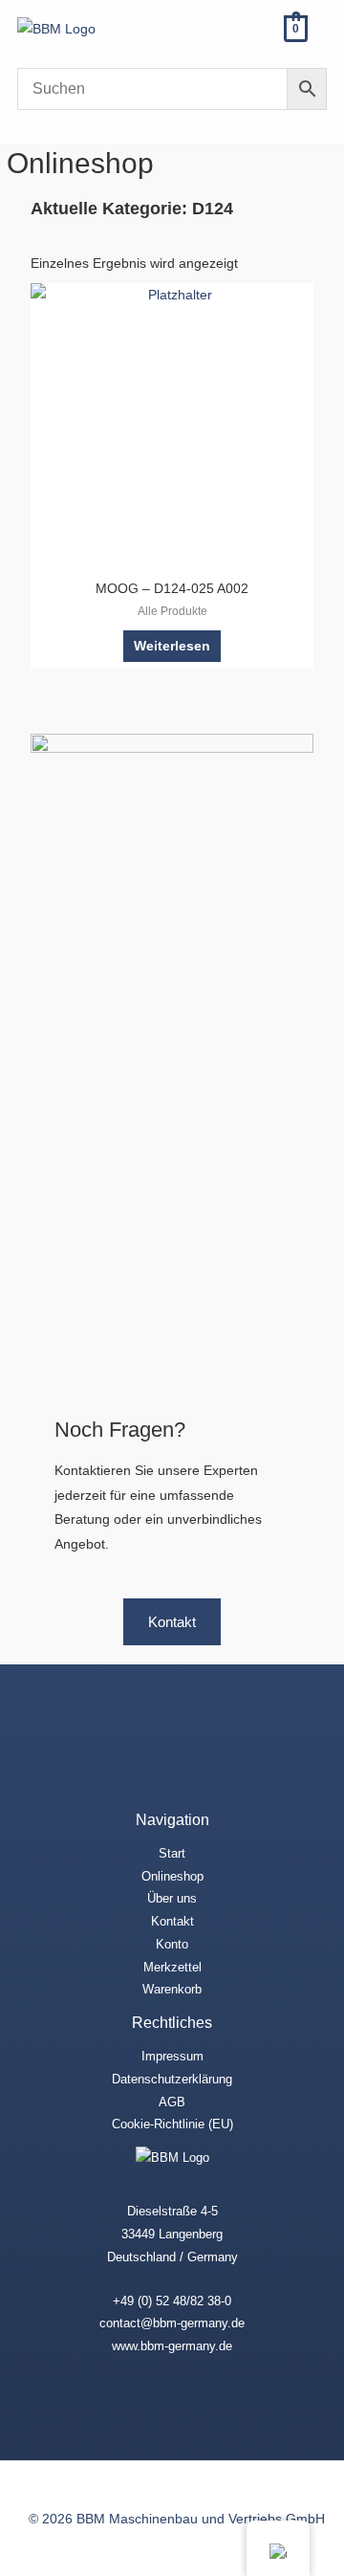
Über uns (172, 1898)
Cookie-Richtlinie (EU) (172, 2124)
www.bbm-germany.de (172, 2346)
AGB (172, 2102)
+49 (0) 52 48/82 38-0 (172, 2301)
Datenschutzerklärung (172, 2079)
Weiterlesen (172, 646)
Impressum (172, 2056)
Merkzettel (172, 1967)
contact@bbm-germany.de (172, 2323)
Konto (172, 1944)
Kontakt (172, 1921)
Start (172, 1853)
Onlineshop (172, 1876)
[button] (249, 28)
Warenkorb (172, 1989)
